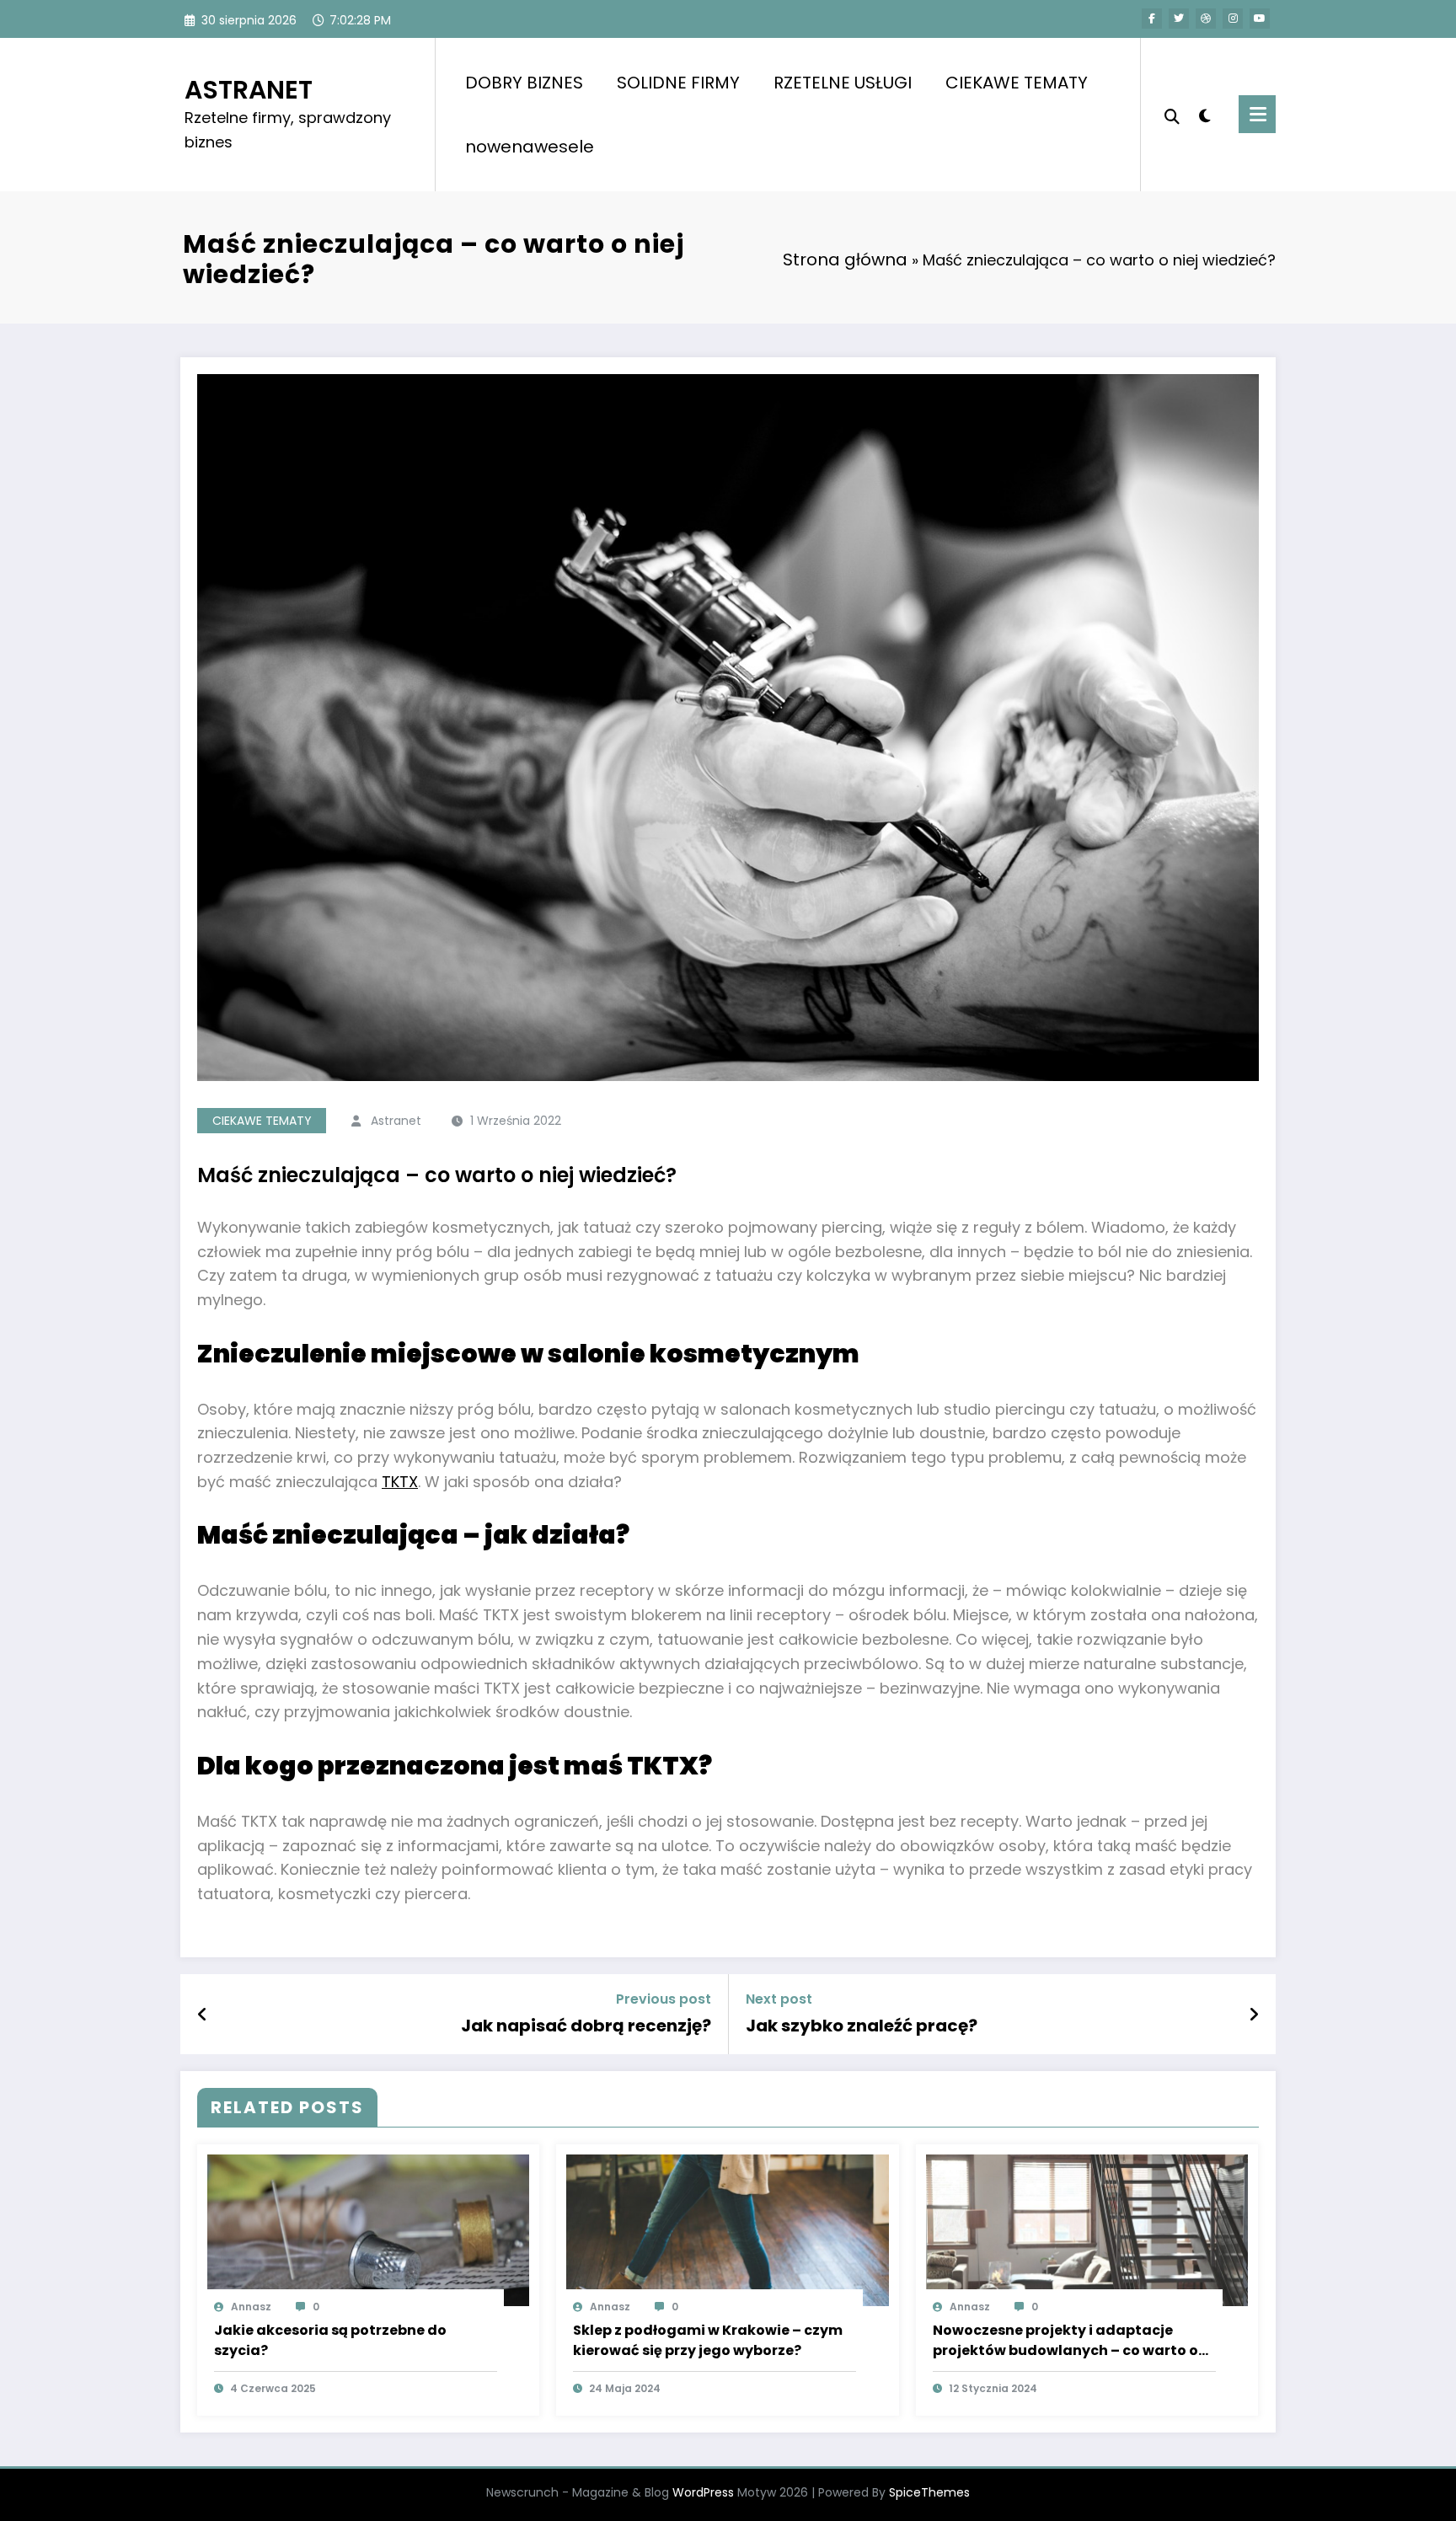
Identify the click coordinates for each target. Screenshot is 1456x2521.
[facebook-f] (1152, 19)
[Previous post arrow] (203, 2015)
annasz (251, 2307)
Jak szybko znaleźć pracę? (862, 2026)
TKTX (400, 1482)
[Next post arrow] (1254, 2015)
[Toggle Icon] (1257, 114)
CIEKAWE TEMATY (1017, 83)
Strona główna (845, 260)
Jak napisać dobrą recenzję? (586, 2026)
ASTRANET (249, 90)
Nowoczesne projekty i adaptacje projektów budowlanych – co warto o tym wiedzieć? (1065, 2341)
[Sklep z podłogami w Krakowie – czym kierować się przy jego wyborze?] (727, 2230)
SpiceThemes (929, 2492)
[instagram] (1233, 19)
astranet (396, 1121)
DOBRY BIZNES (524, 83)
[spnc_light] (1205, 114)
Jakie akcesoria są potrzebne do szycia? (330, 2340)
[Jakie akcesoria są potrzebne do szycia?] (368, 2230)
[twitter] (1179, 19)
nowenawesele (530, 147)
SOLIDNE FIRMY (678, 83)
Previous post (664, 1999)
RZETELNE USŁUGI (843, 83)
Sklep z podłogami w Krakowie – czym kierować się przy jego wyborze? (708, 2340)
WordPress (703, 2492)
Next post (779, 1999)
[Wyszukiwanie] (1172, 115)
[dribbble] (1206, 19)
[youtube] (1260, 19)
